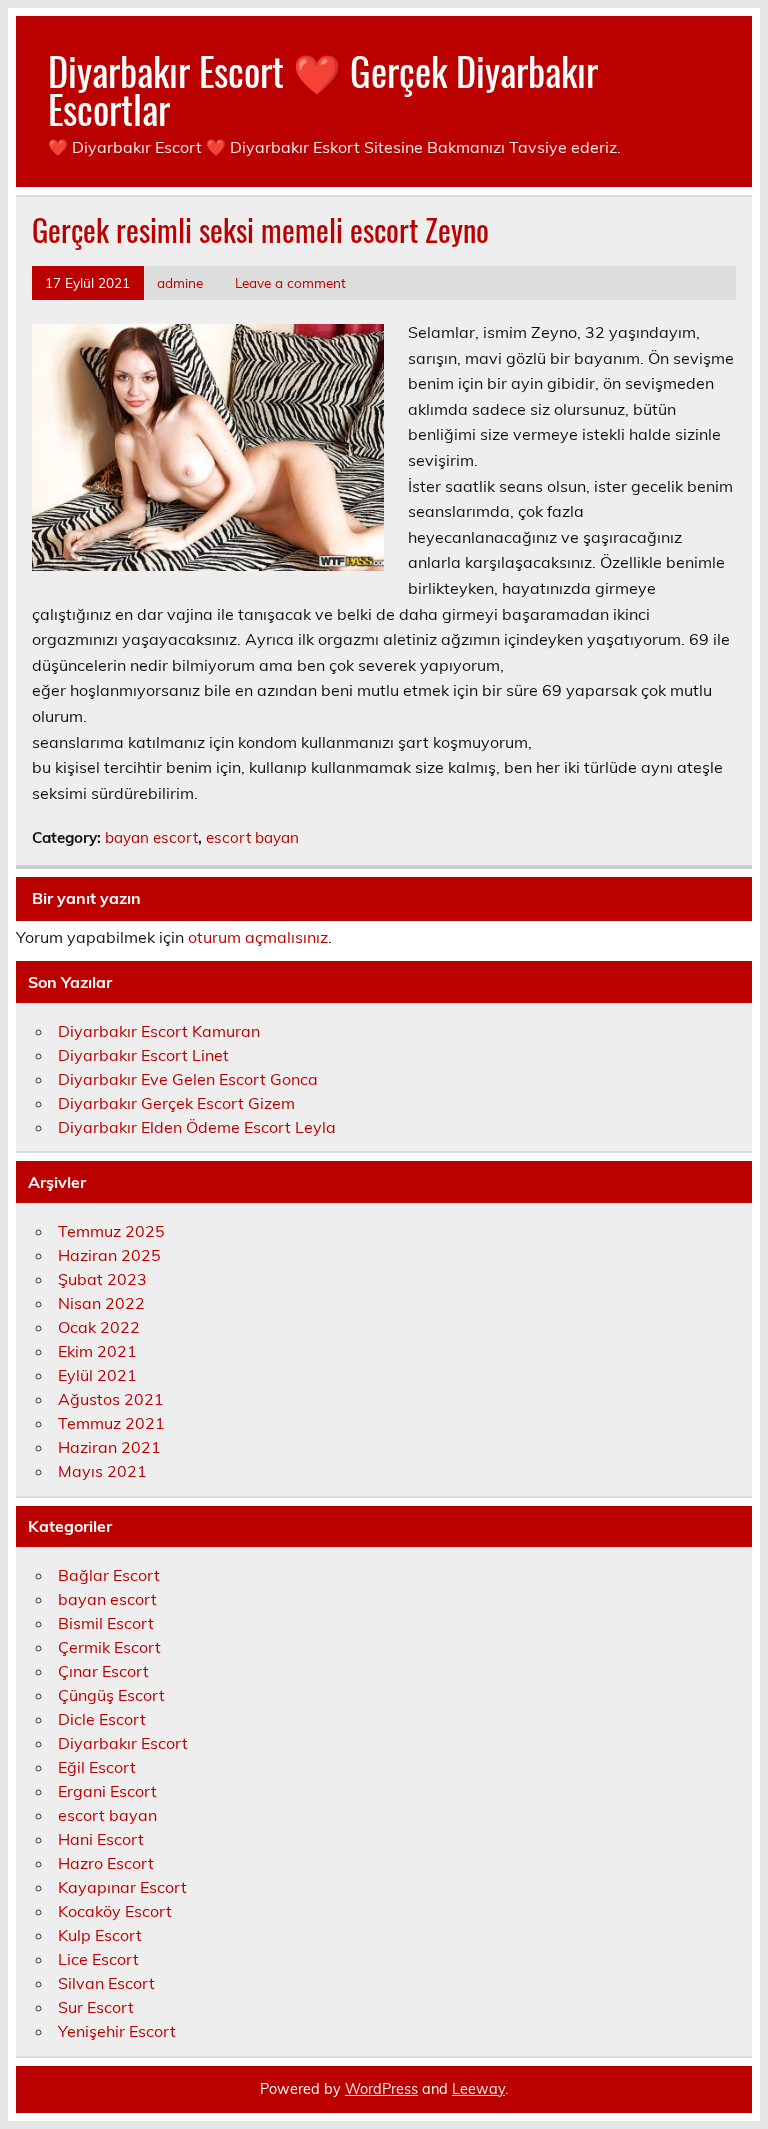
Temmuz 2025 (111, 1231)
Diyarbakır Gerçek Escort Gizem (176, 1103)
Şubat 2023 (102, 1279)
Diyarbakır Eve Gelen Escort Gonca (188, 1079)
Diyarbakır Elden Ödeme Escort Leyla (197, 1127)
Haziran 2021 (109, 1447)
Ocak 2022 (99, 1327)
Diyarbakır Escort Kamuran (159, 1031)
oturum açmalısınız (258, 937)
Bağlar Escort (109, 1575)
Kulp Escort (100, 1935)
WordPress (381, 2089)
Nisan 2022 (101, 1303)
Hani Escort (101, 1839)
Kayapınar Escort (122, 1887)
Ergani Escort (107, 1791)
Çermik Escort (109, 1647)
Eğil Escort (97, 1767)
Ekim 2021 (97, 1351)
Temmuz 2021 (111, 1423)
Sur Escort (96, 2007)
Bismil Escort (106, 1623)
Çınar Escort (103, 1671)
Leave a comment (290, 282)
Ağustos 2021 (111, 1399)
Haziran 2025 (109, 1255)
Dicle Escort (102, 1719)
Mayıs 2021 (102, 1471)
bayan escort (151, 837)
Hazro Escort (106, 1863)
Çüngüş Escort (111, 1695)
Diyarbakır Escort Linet (143, 1055)
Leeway (478, 2089)
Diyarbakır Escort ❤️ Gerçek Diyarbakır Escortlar (323, 89)
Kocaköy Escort (115, 1911)
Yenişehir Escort (117, 2031)
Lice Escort (98, 1959)
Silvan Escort (106, 1983)
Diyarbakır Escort (123, 1743)
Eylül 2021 (97, 1375)
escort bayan (252, 837)
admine (180, 282)
